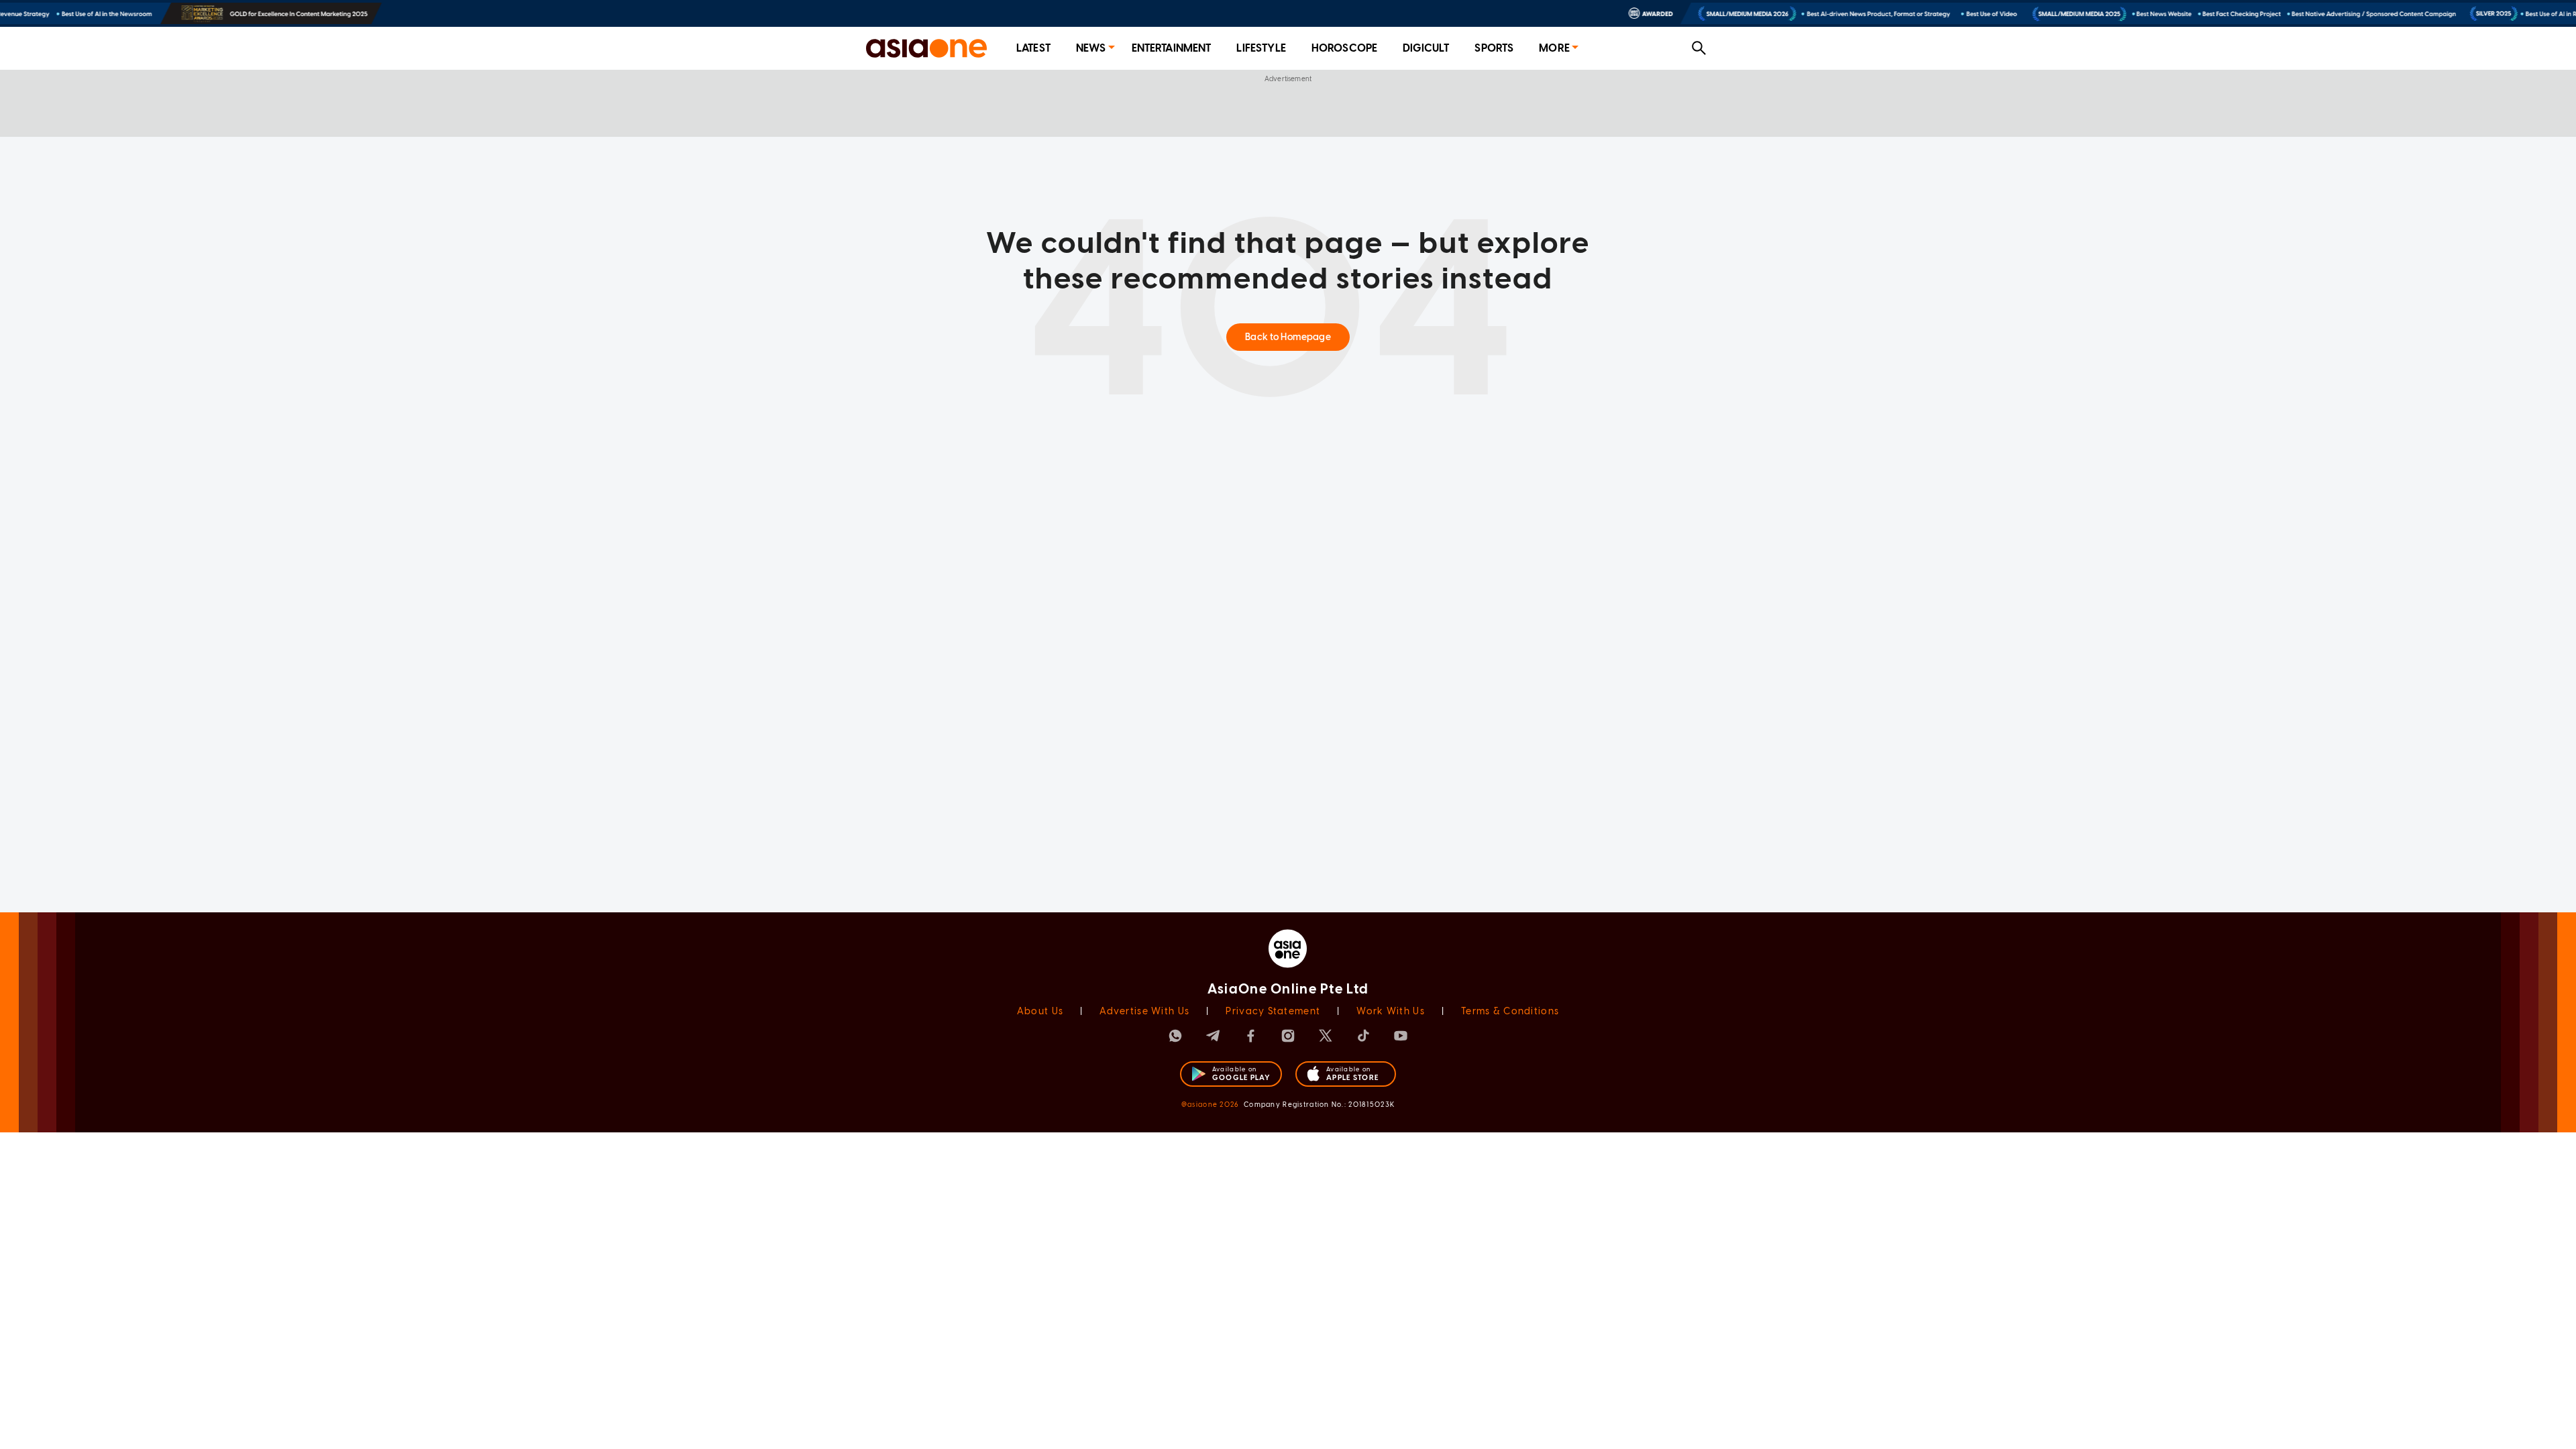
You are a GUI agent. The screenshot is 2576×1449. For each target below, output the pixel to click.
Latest (1033, 48)
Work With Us (1390, 1011)
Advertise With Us (1144, 1011)
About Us (1040, 1011)
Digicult (1426, 48)
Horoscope (1344, 48)
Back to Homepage (1288, 337)
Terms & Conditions (1510, 1011)
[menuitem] (1033, 49)
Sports (1494, 48)
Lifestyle (1261, 48)
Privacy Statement (1273, 1011)
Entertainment (1172, 48)
